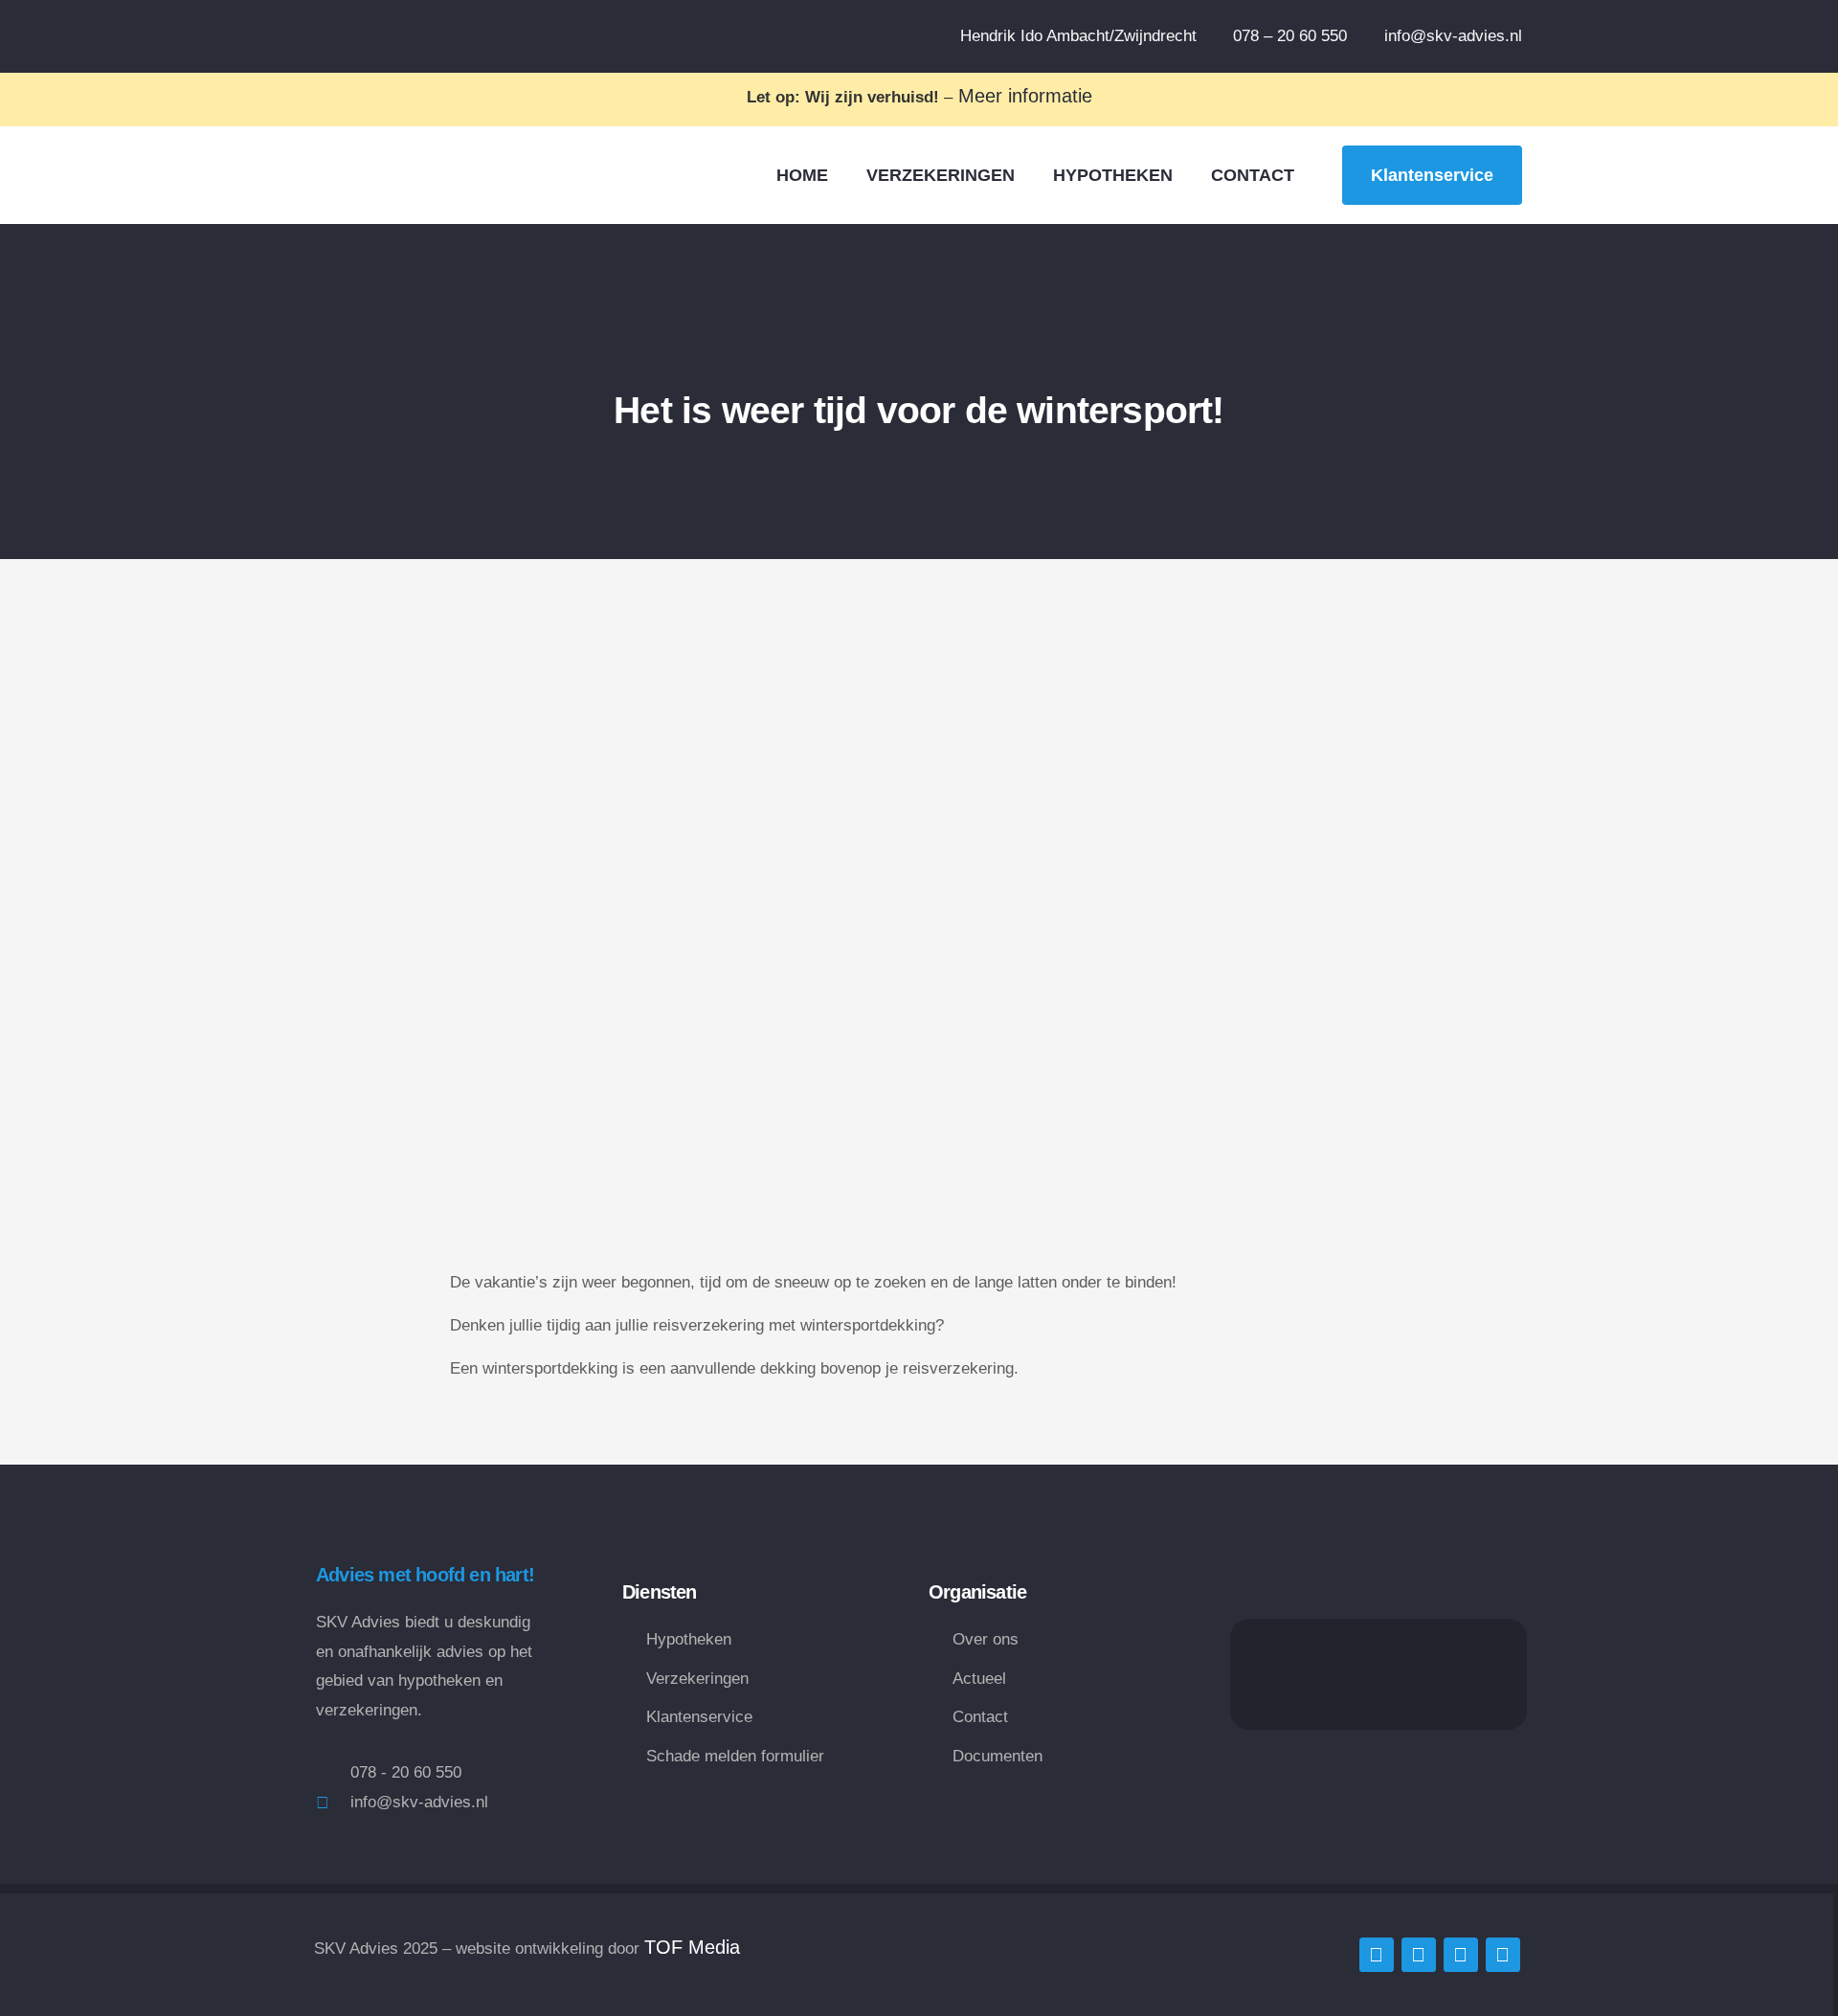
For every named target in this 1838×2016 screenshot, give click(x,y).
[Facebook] (1419, 1955)
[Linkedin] (1461, 1955)
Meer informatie (1022, 96)
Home (802, 175)
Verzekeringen (941, 175)
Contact (1253, 175)
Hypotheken (1113, 175)
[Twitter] (1377, 1955)
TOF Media (692, 1947)
